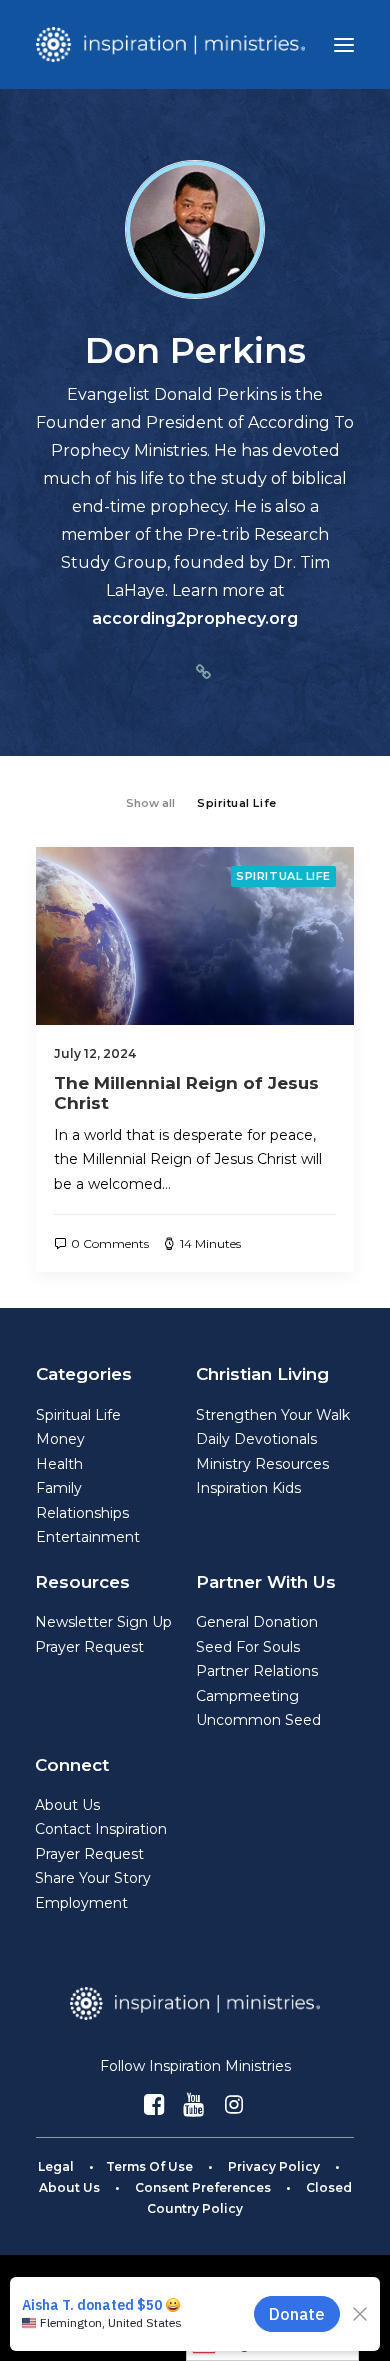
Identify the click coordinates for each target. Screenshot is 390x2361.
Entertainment (88, 1537)
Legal (56, 2166)
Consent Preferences (203, 2187)
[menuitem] (150, 801)
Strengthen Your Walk (273, 1415)
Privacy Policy (274, 2166)
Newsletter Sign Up (103, 1622)
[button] (344, 44)
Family (59, 1488)
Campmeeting (247, 1696)
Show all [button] (150, 803)
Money (60, 1439)
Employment (81, 1903)
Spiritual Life (283, 876)
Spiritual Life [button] (237, 803)
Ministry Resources (262, 1464)
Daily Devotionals (256, 1439)
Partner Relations (257, 1671)
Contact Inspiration (101, 1829)
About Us (67, 1805)
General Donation (257, 1622)
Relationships (82, 1513)
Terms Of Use (149, 2166)
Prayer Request (89, 1647)
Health (59, 1464)
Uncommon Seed (258, 1720)
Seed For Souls (248, 1647)
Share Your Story (93, 1878)
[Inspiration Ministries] (170, 44)
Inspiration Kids (248, 1488)
